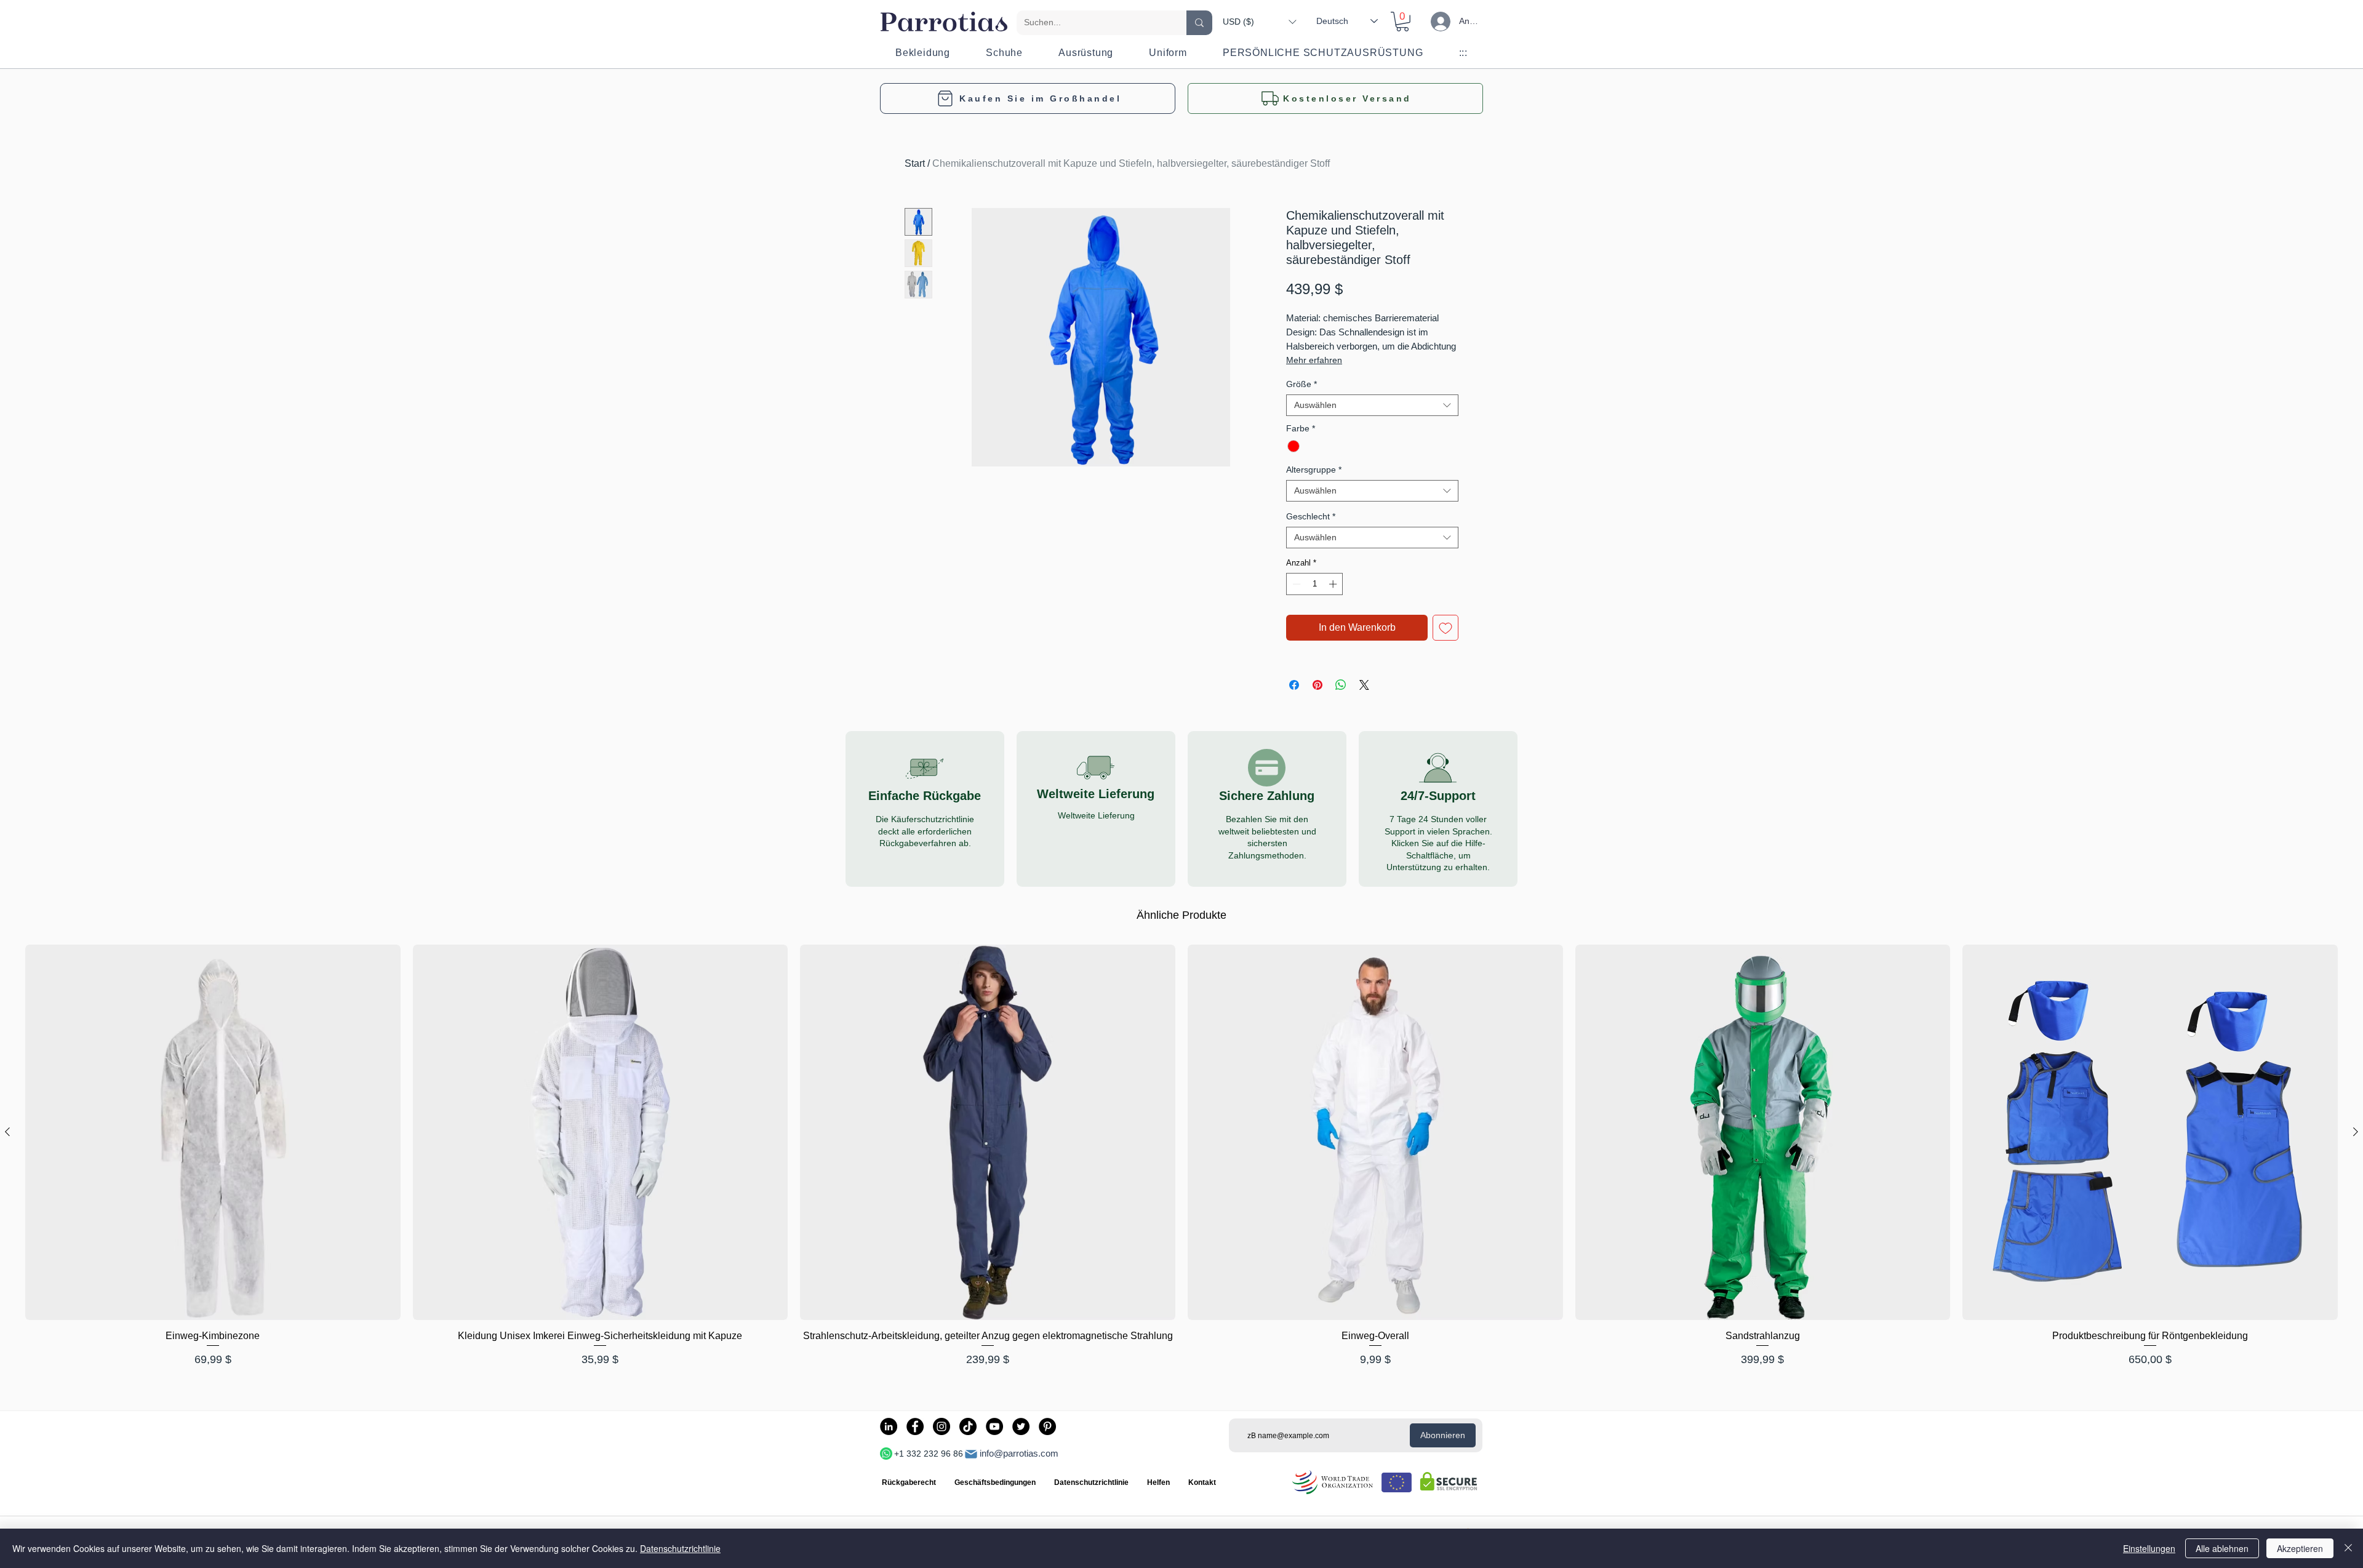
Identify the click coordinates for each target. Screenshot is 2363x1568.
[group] (1181, 1163)
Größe (1301, 384)
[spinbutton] (1315, 584)
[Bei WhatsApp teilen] (1341, 685)
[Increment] (1334, 584)
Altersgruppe (1314, 470)
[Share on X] (1364, 685)
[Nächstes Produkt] (2356, 1132)
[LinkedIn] (889, 1426)
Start (915, 163)
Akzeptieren (2300, 1548)
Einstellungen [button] (2149, 1548)
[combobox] (1372, 405)
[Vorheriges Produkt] (7, 1132)
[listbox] (1259, 22)
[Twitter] (1021, 1426)
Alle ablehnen (2222, 1548)
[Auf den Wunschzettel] (1445, 628)
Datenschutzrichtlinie (680, 1548)
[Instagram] (942, 1426)
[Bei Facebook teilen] (1294, 685)
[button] (1259, 22)
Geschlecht (1311, 516)
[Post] (971, 1454)
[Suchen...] (1199, 23)
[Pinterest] (1047, 1426)
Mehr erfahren (1314, 360)
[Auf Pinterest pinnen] (1317, 685)
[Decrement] (1295, 584)
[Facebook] (915, 1426)
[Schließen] (2348, 1548)
